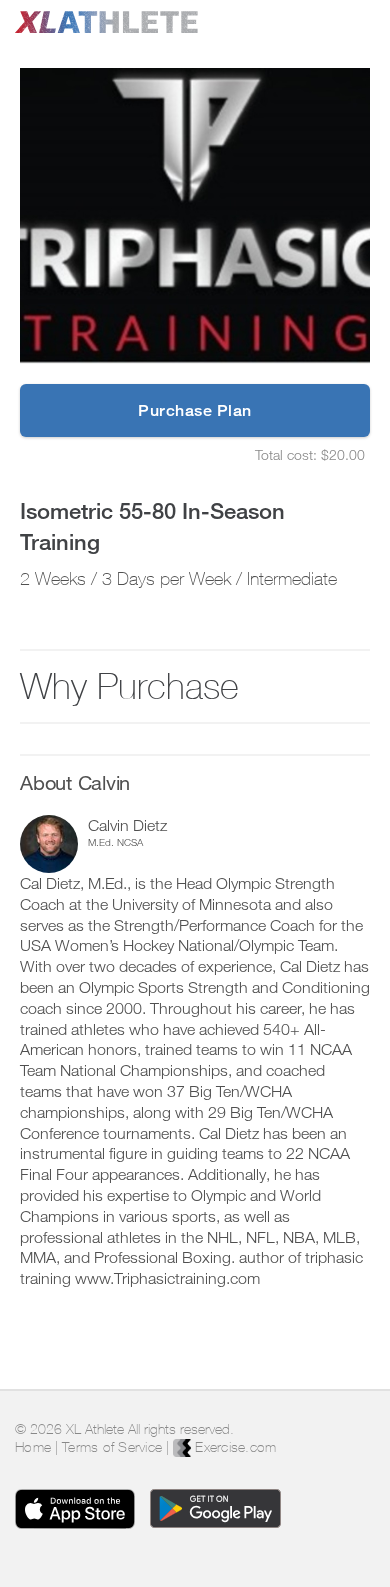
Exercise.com (233, 1447)
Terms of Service (112, 1447)
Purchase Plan (195, 410)
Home (33, 1447)
